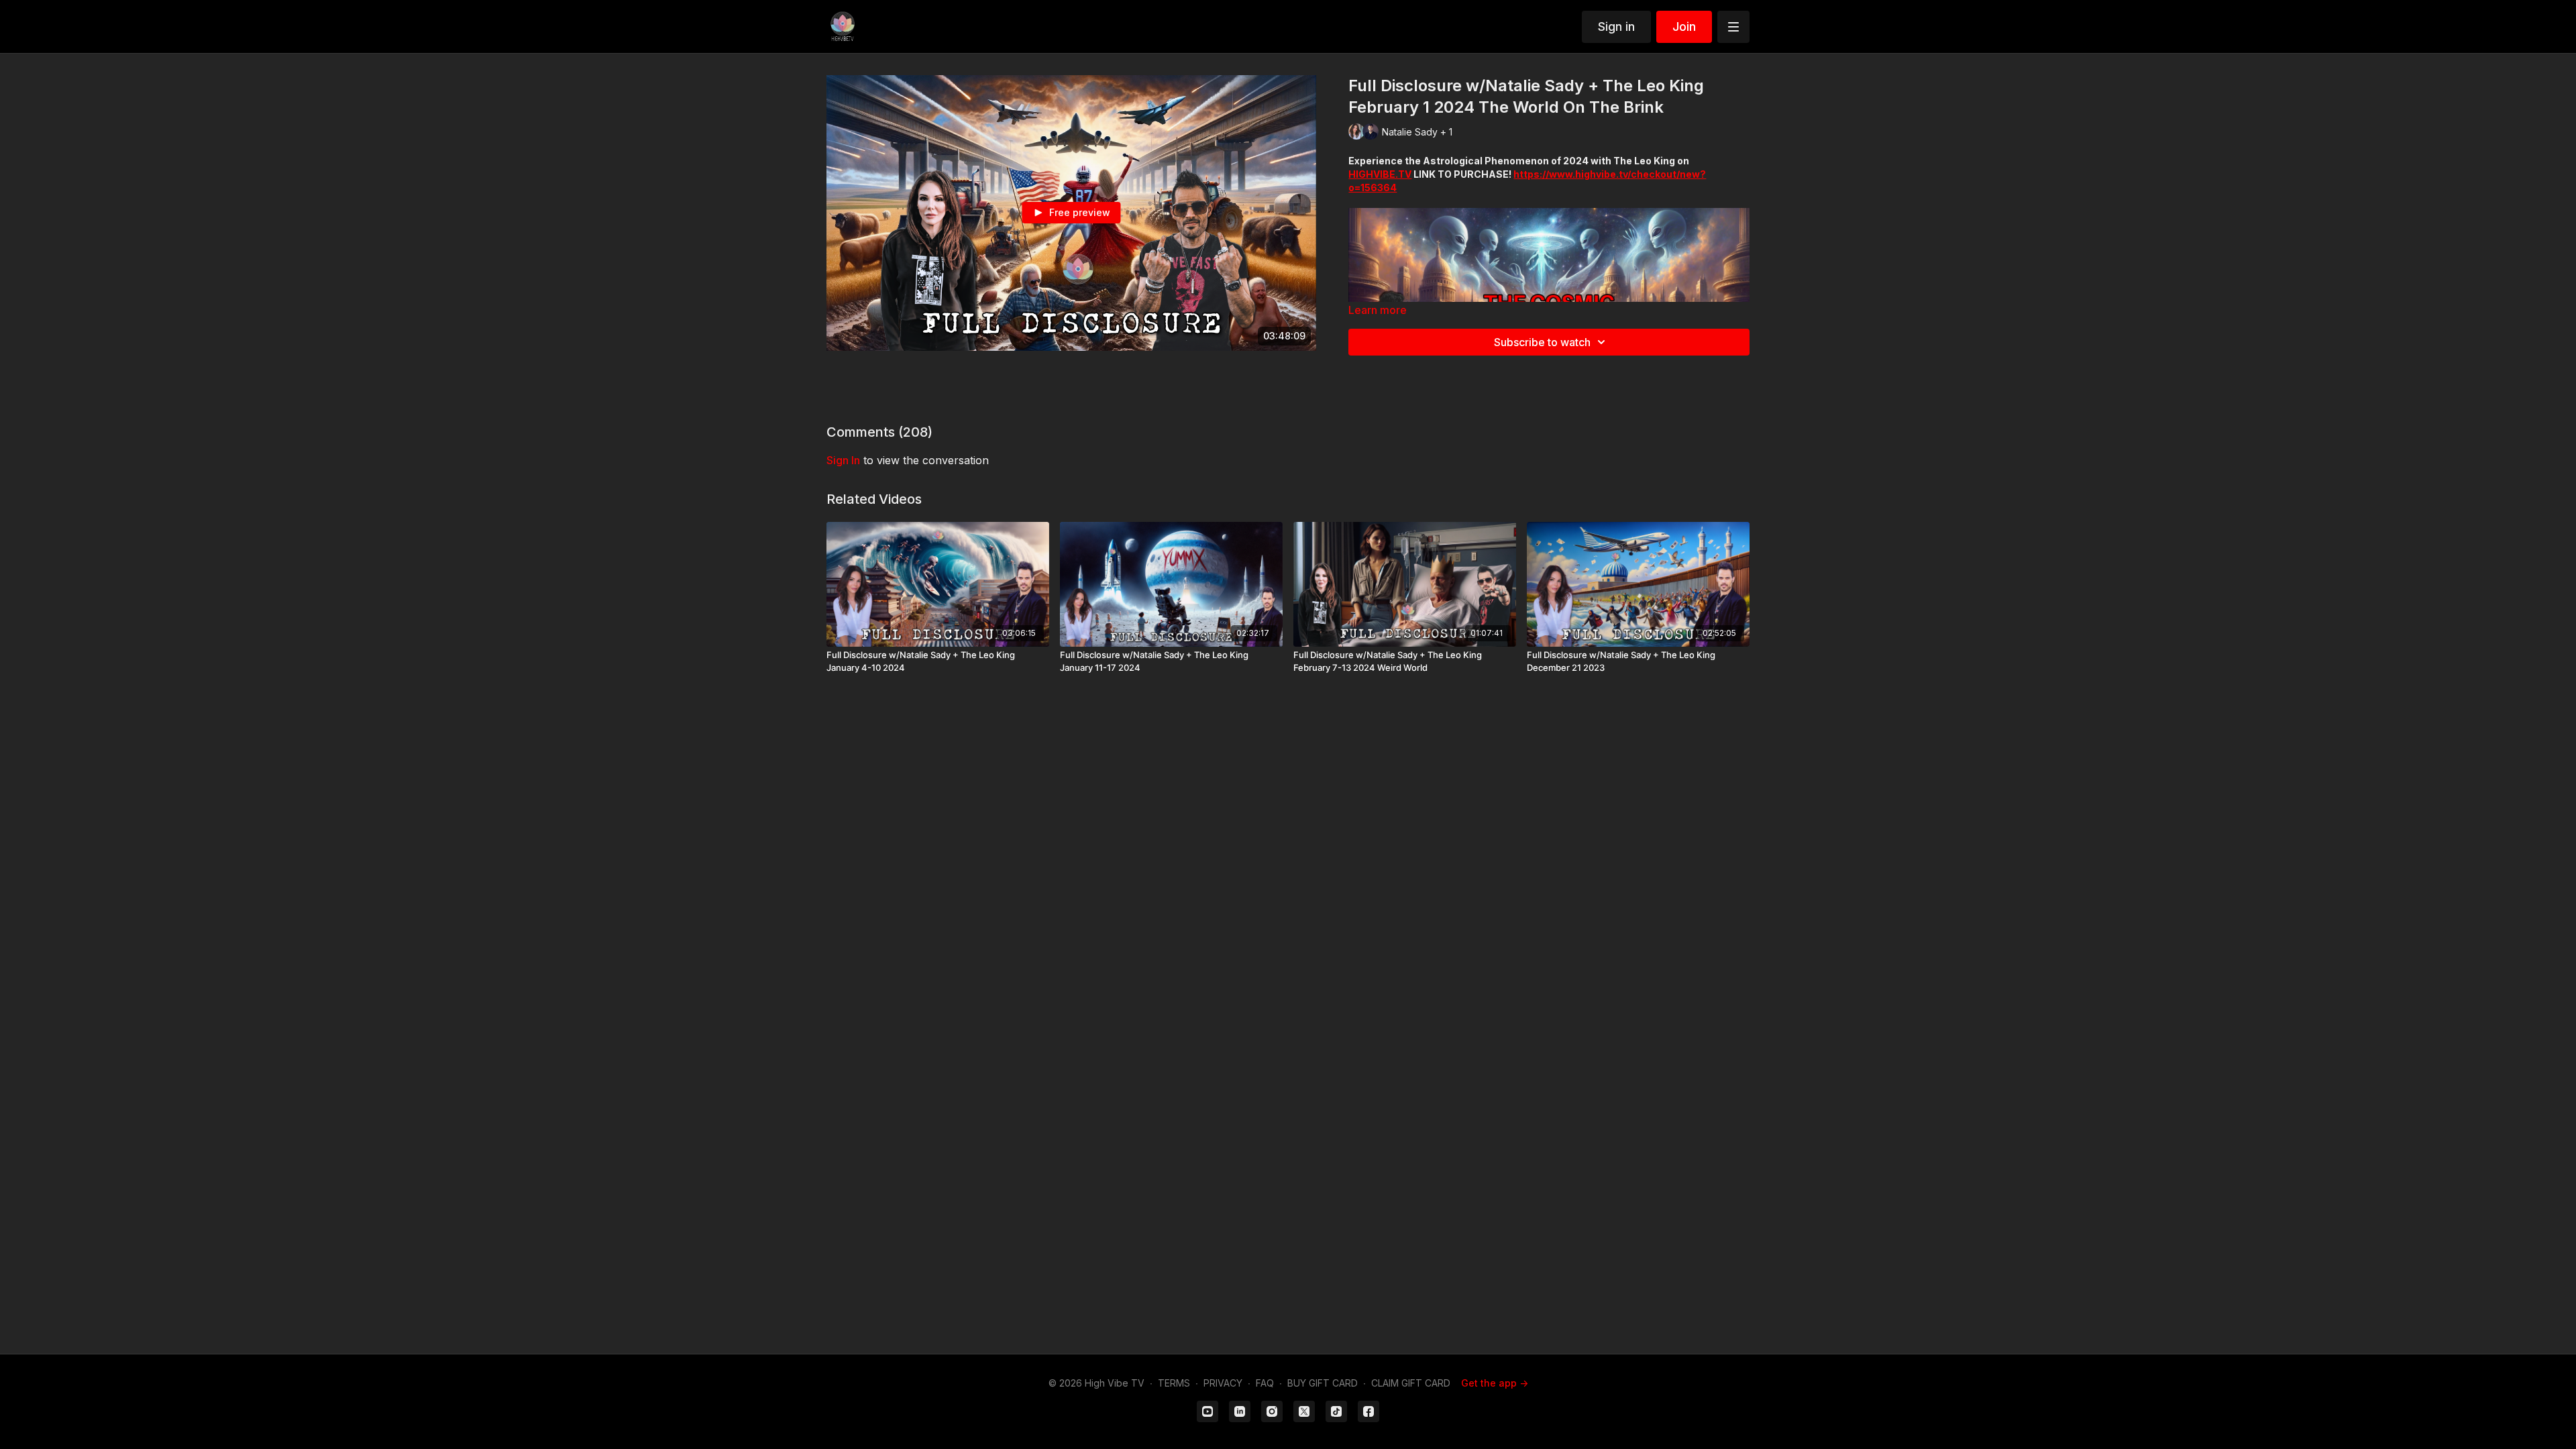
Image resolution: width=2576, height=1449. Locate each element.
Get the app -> (1495, 1383)
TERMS (1174, 1383)
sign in (843, 460)
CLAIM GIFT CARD (1411, 1383)
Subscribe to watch (1542, 342)
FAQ (1265, 1383)
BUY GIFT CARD (1323, 1383)
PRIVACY (1223, 1383)
